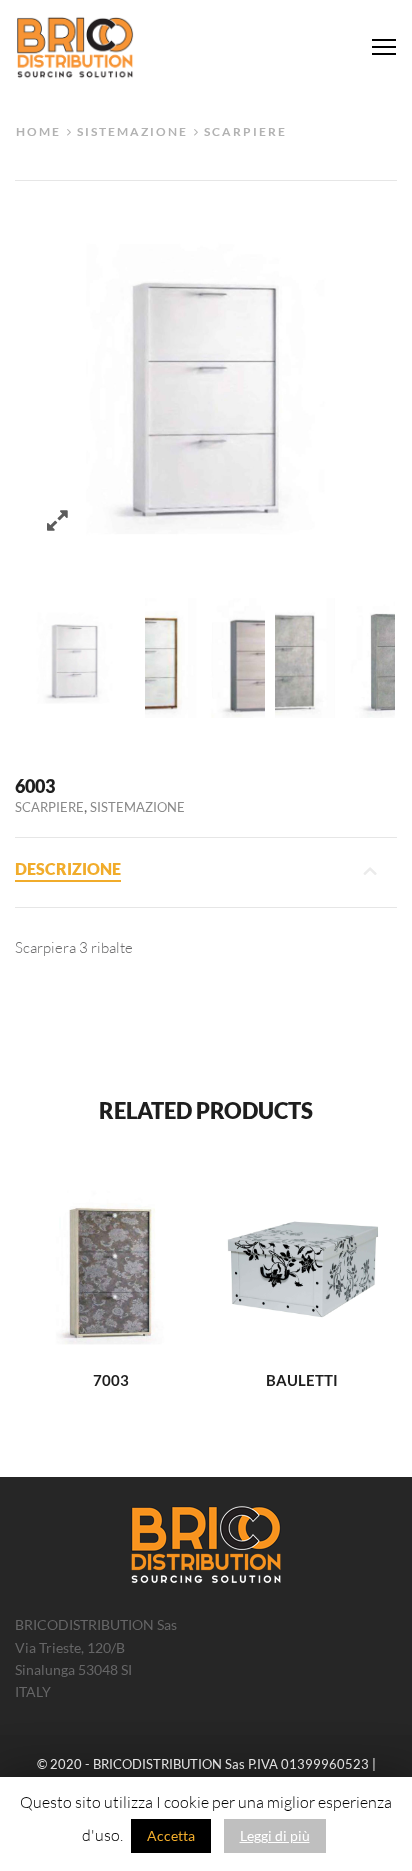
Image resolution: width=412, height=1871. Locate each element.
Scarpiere (245, 131)
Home (38, 131)
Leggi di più (275, 1835)
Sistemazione (132, 131)
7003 (111, 1380)
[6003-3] (205, 658)
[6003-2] (335, 658)
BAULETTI (302, 1380)
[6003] (75, 658)
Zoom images (57, 520)
